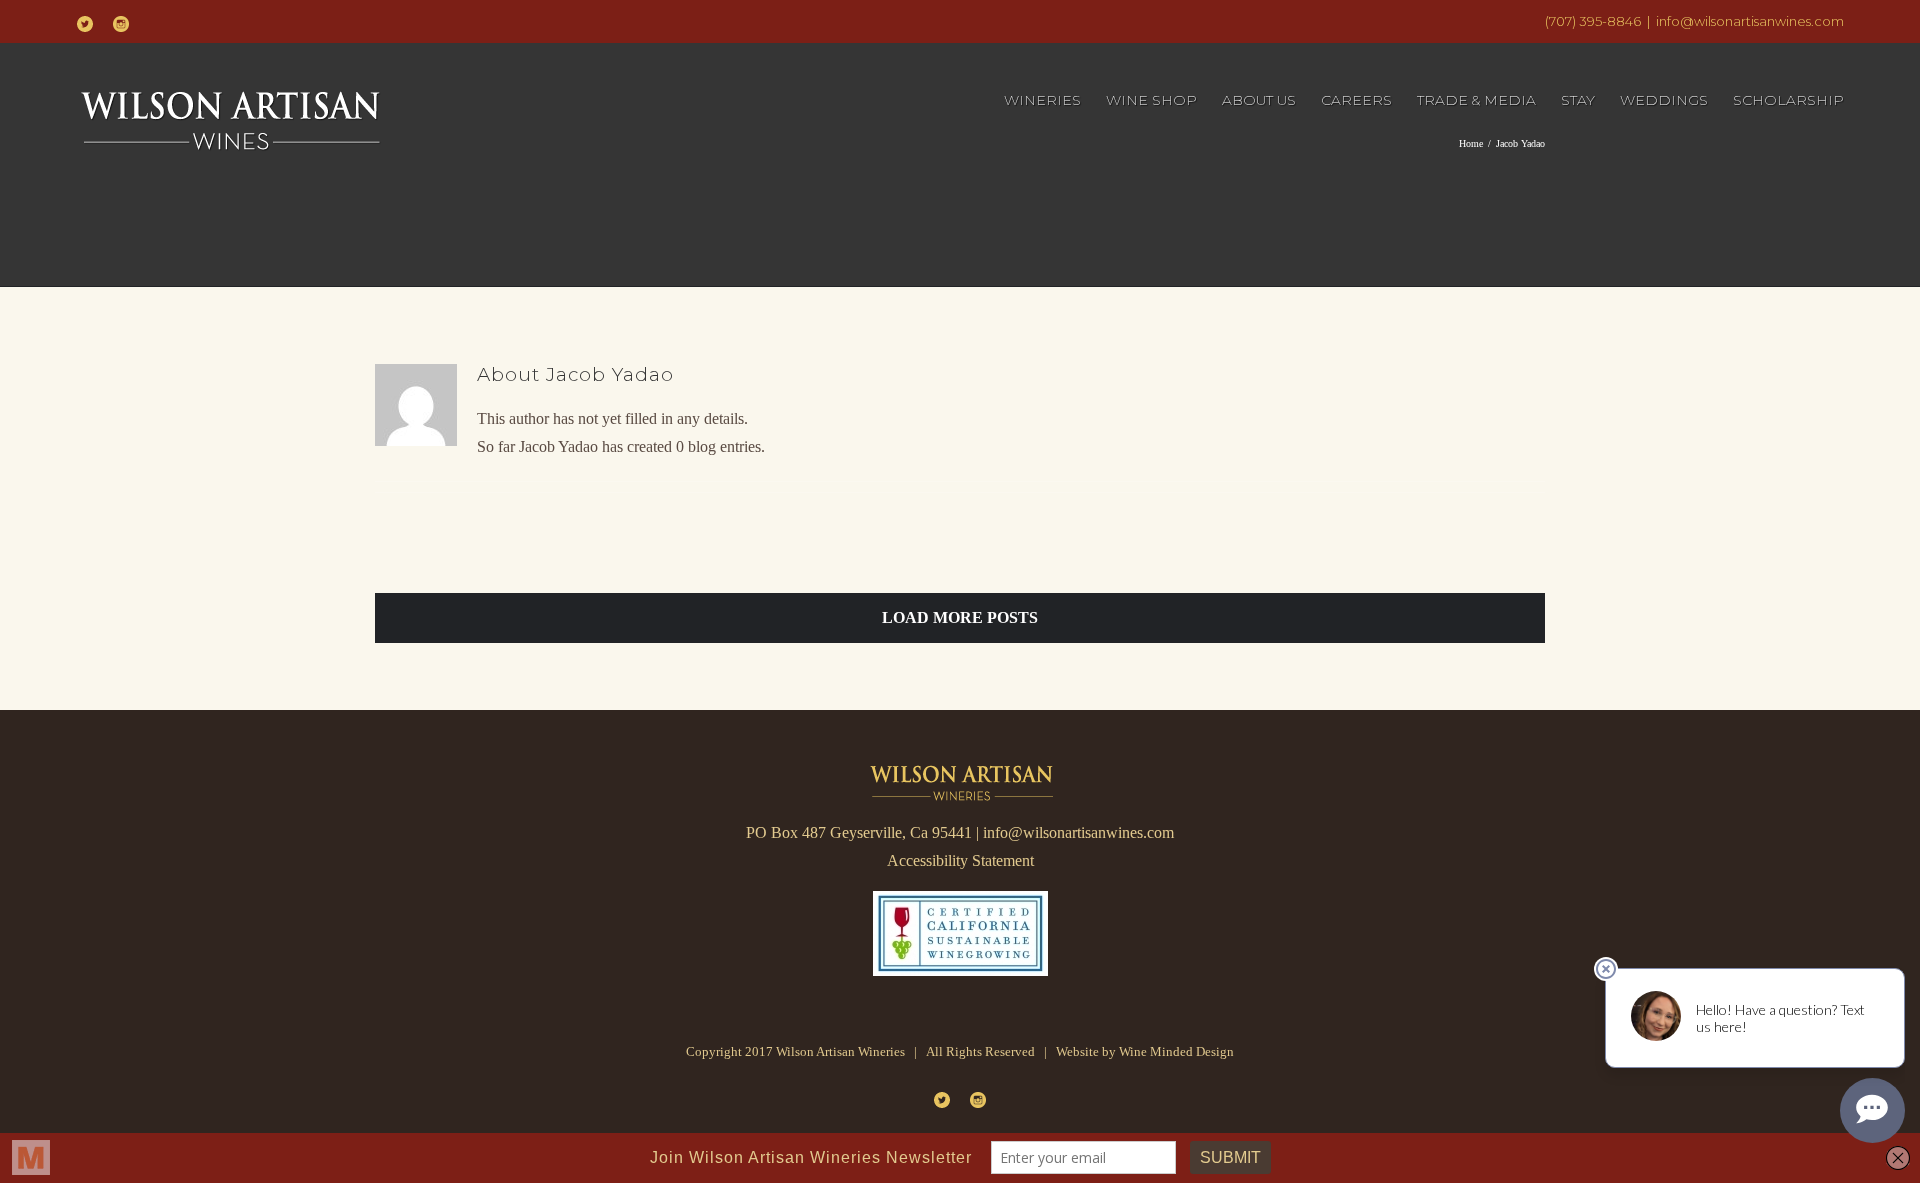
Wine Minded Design (1176, 1051)
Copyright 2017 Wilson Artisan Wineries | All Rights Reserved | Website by (902, 1051)
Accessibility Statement (960, 860)
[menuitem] (1055, 100)
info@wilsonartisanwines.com (1750, 21)
